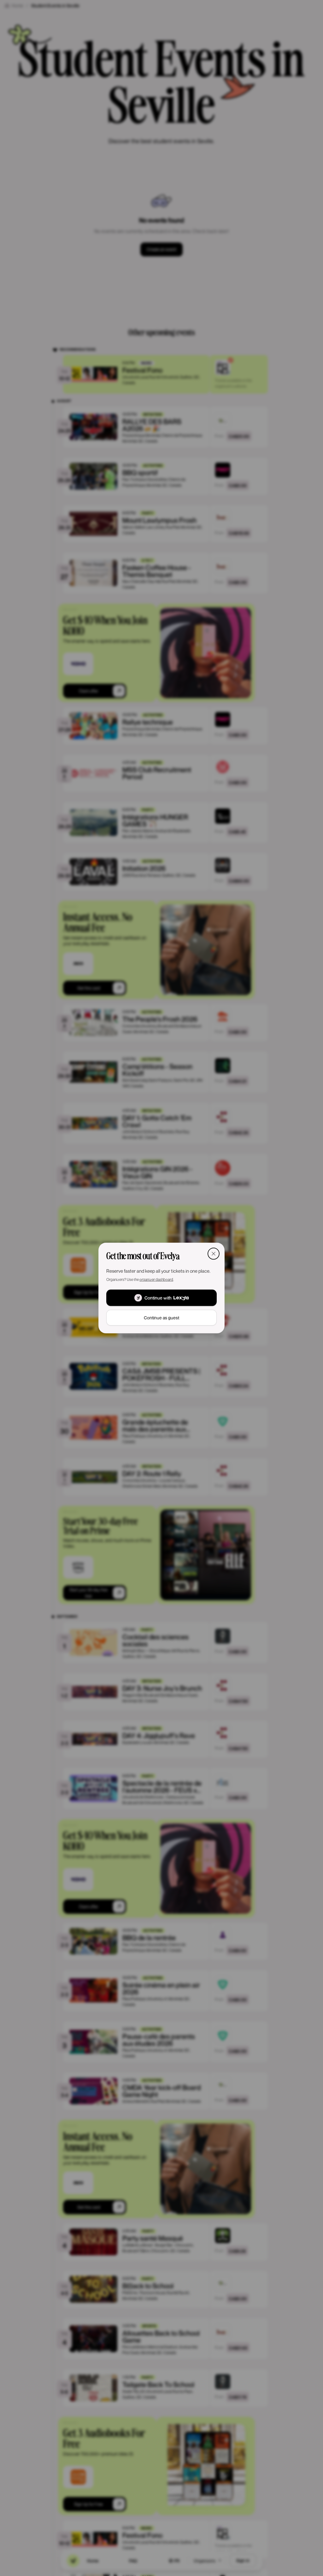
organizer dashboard (156, 1279)
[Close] (214, 1253)
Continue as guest (161, 1318)
